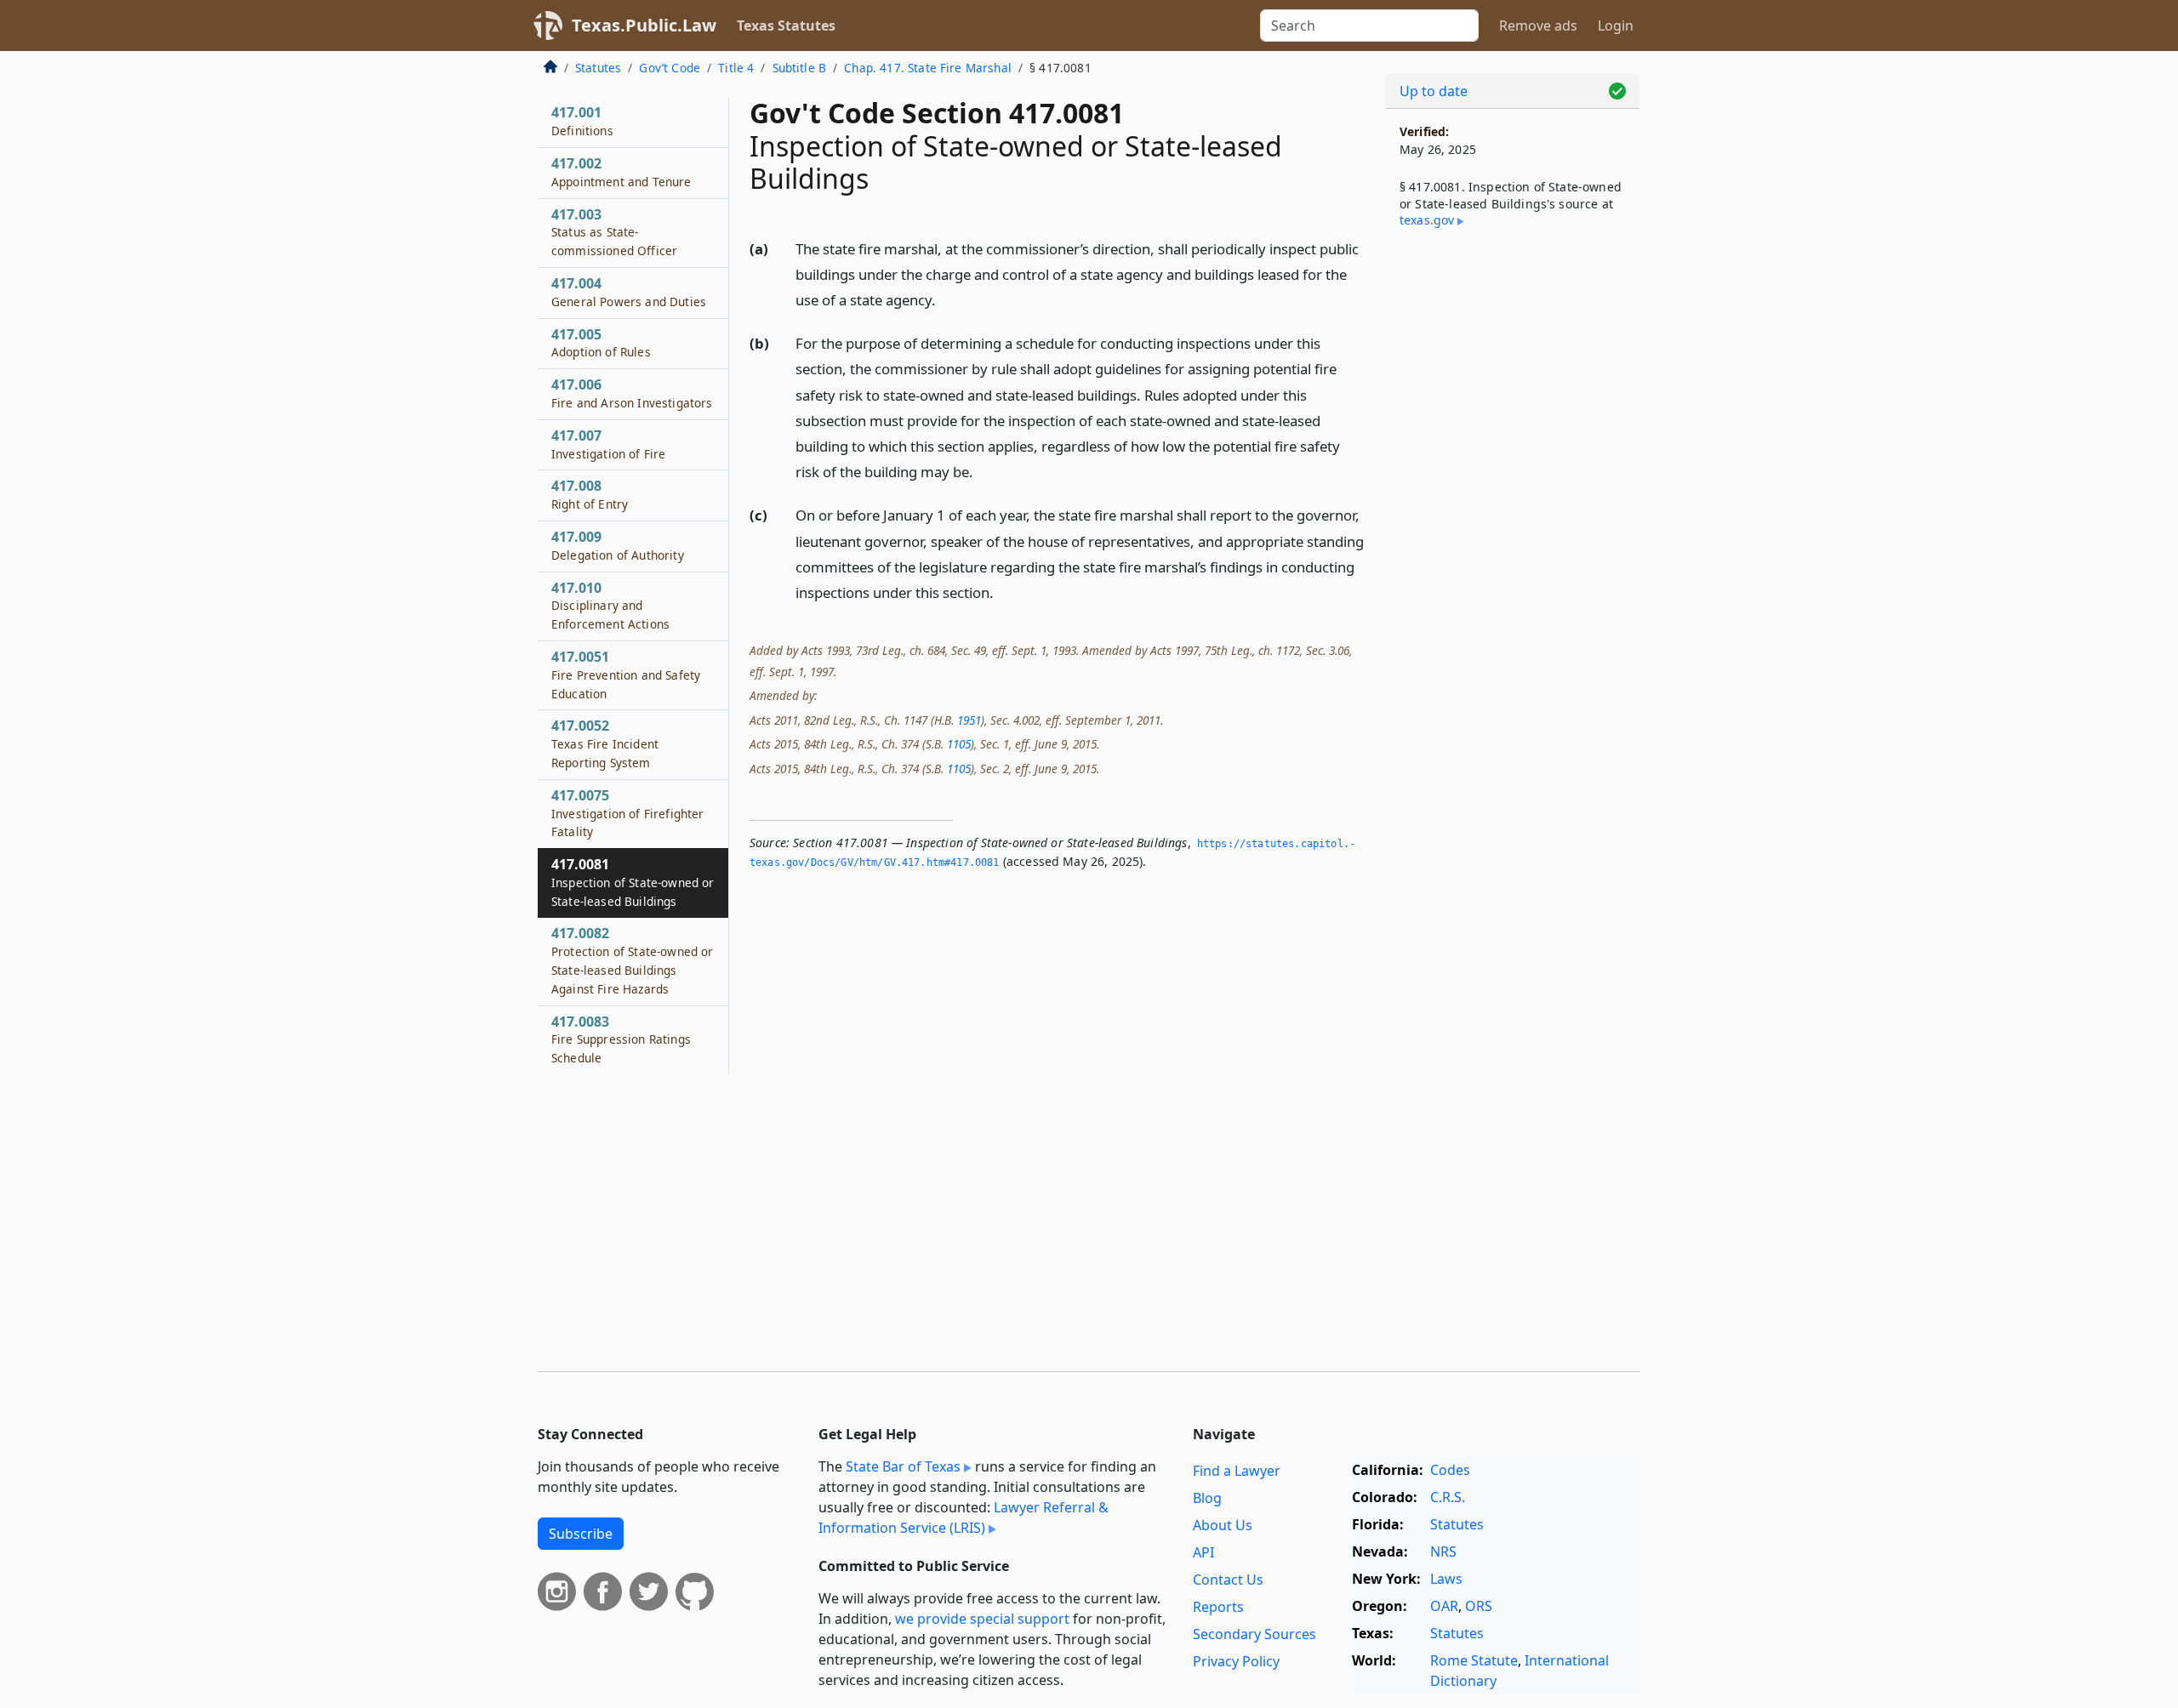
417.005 (601, 343)
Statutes (598, 68)
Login (1616, 26)
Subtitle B (800, 68)
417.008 (590, 494)
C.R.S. (1448, 1497)
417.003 (614, 232)
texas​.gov (1427, 220)
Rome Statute (1474, 1660)
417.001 (582, 121)
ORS (1479, 1606)
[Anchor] (945, 299)
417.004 (629, 292)
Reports (1218, 1607)
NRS (1443, 1551)
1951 (969, 720)
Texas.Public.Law (644, 25)
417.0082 (632, 960)
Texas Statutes (786, 26)
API (1203, 1552)
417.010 (610, 606)
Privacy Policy (1236, 1661)
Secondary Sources (1254, 1634)
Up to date (1434, 91)
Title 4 (736, 68)
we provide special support (982, 1619)
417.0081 (633, 882)
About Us (1223, 1525)
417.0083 (621, 1039)
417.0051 (626, 675)
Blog (1207, 1498)
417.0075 (627, 813)
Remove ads (1538, 26)
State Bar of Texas (903, 1466)
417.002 (621, 172)
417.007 (608, 444)
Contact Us (1228, 1580)
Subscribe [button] (581, 1534)
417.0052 (605, 743)
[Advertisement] (1513, 524)
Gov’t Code (670, 68)
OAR (1444, 1606)
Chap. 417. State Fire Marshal (928, 68)
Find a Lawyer (1237, 1471)
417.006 (632, 393)
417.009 (618, 545)
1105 (959, 744)
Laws (1446, 1579)
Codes (1450, 1470)
